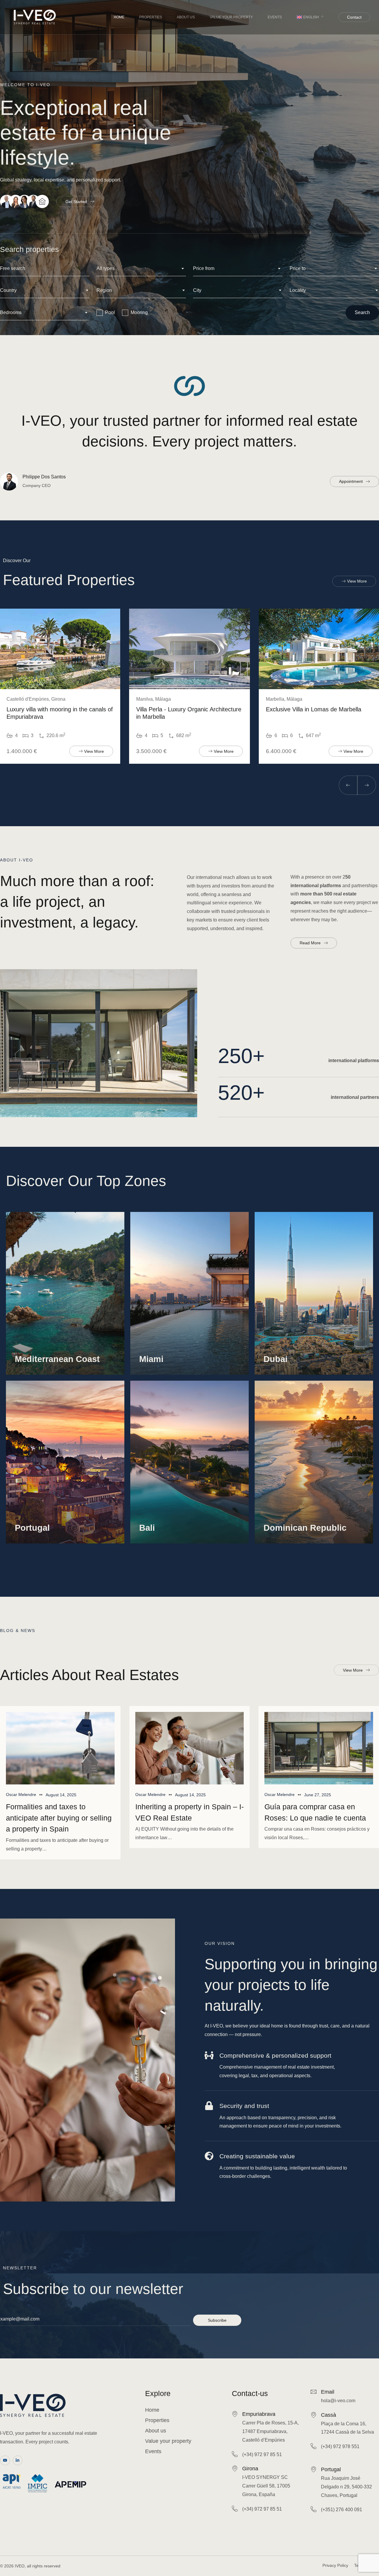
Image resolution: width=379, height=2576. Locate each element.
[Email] (314, 2392)
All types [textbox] (106, 268)
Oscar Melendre (21, 1794)
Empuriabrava (259, 2414)
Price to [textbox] (298, 268)
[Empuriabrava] (235, 2414)
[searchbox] (45, 291)
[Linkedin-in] (18, 2461)
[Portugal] (314, 2469)
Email (328, 2392)
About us (186, 17)
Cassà (329, 2415)
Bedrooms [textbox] (11, 312)
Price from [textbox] (204, 268)
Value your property (231, 17)
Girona (250, 2469)
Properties (151, 17)
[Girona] (235, 2468)
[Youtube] (5, 2461)
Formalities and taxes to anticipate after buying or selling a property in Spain (59, 1818)
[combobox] (141, 269)
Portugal (331, 2469)
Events (275, 17)
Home (119, 17)
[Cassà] (314, 2415)
